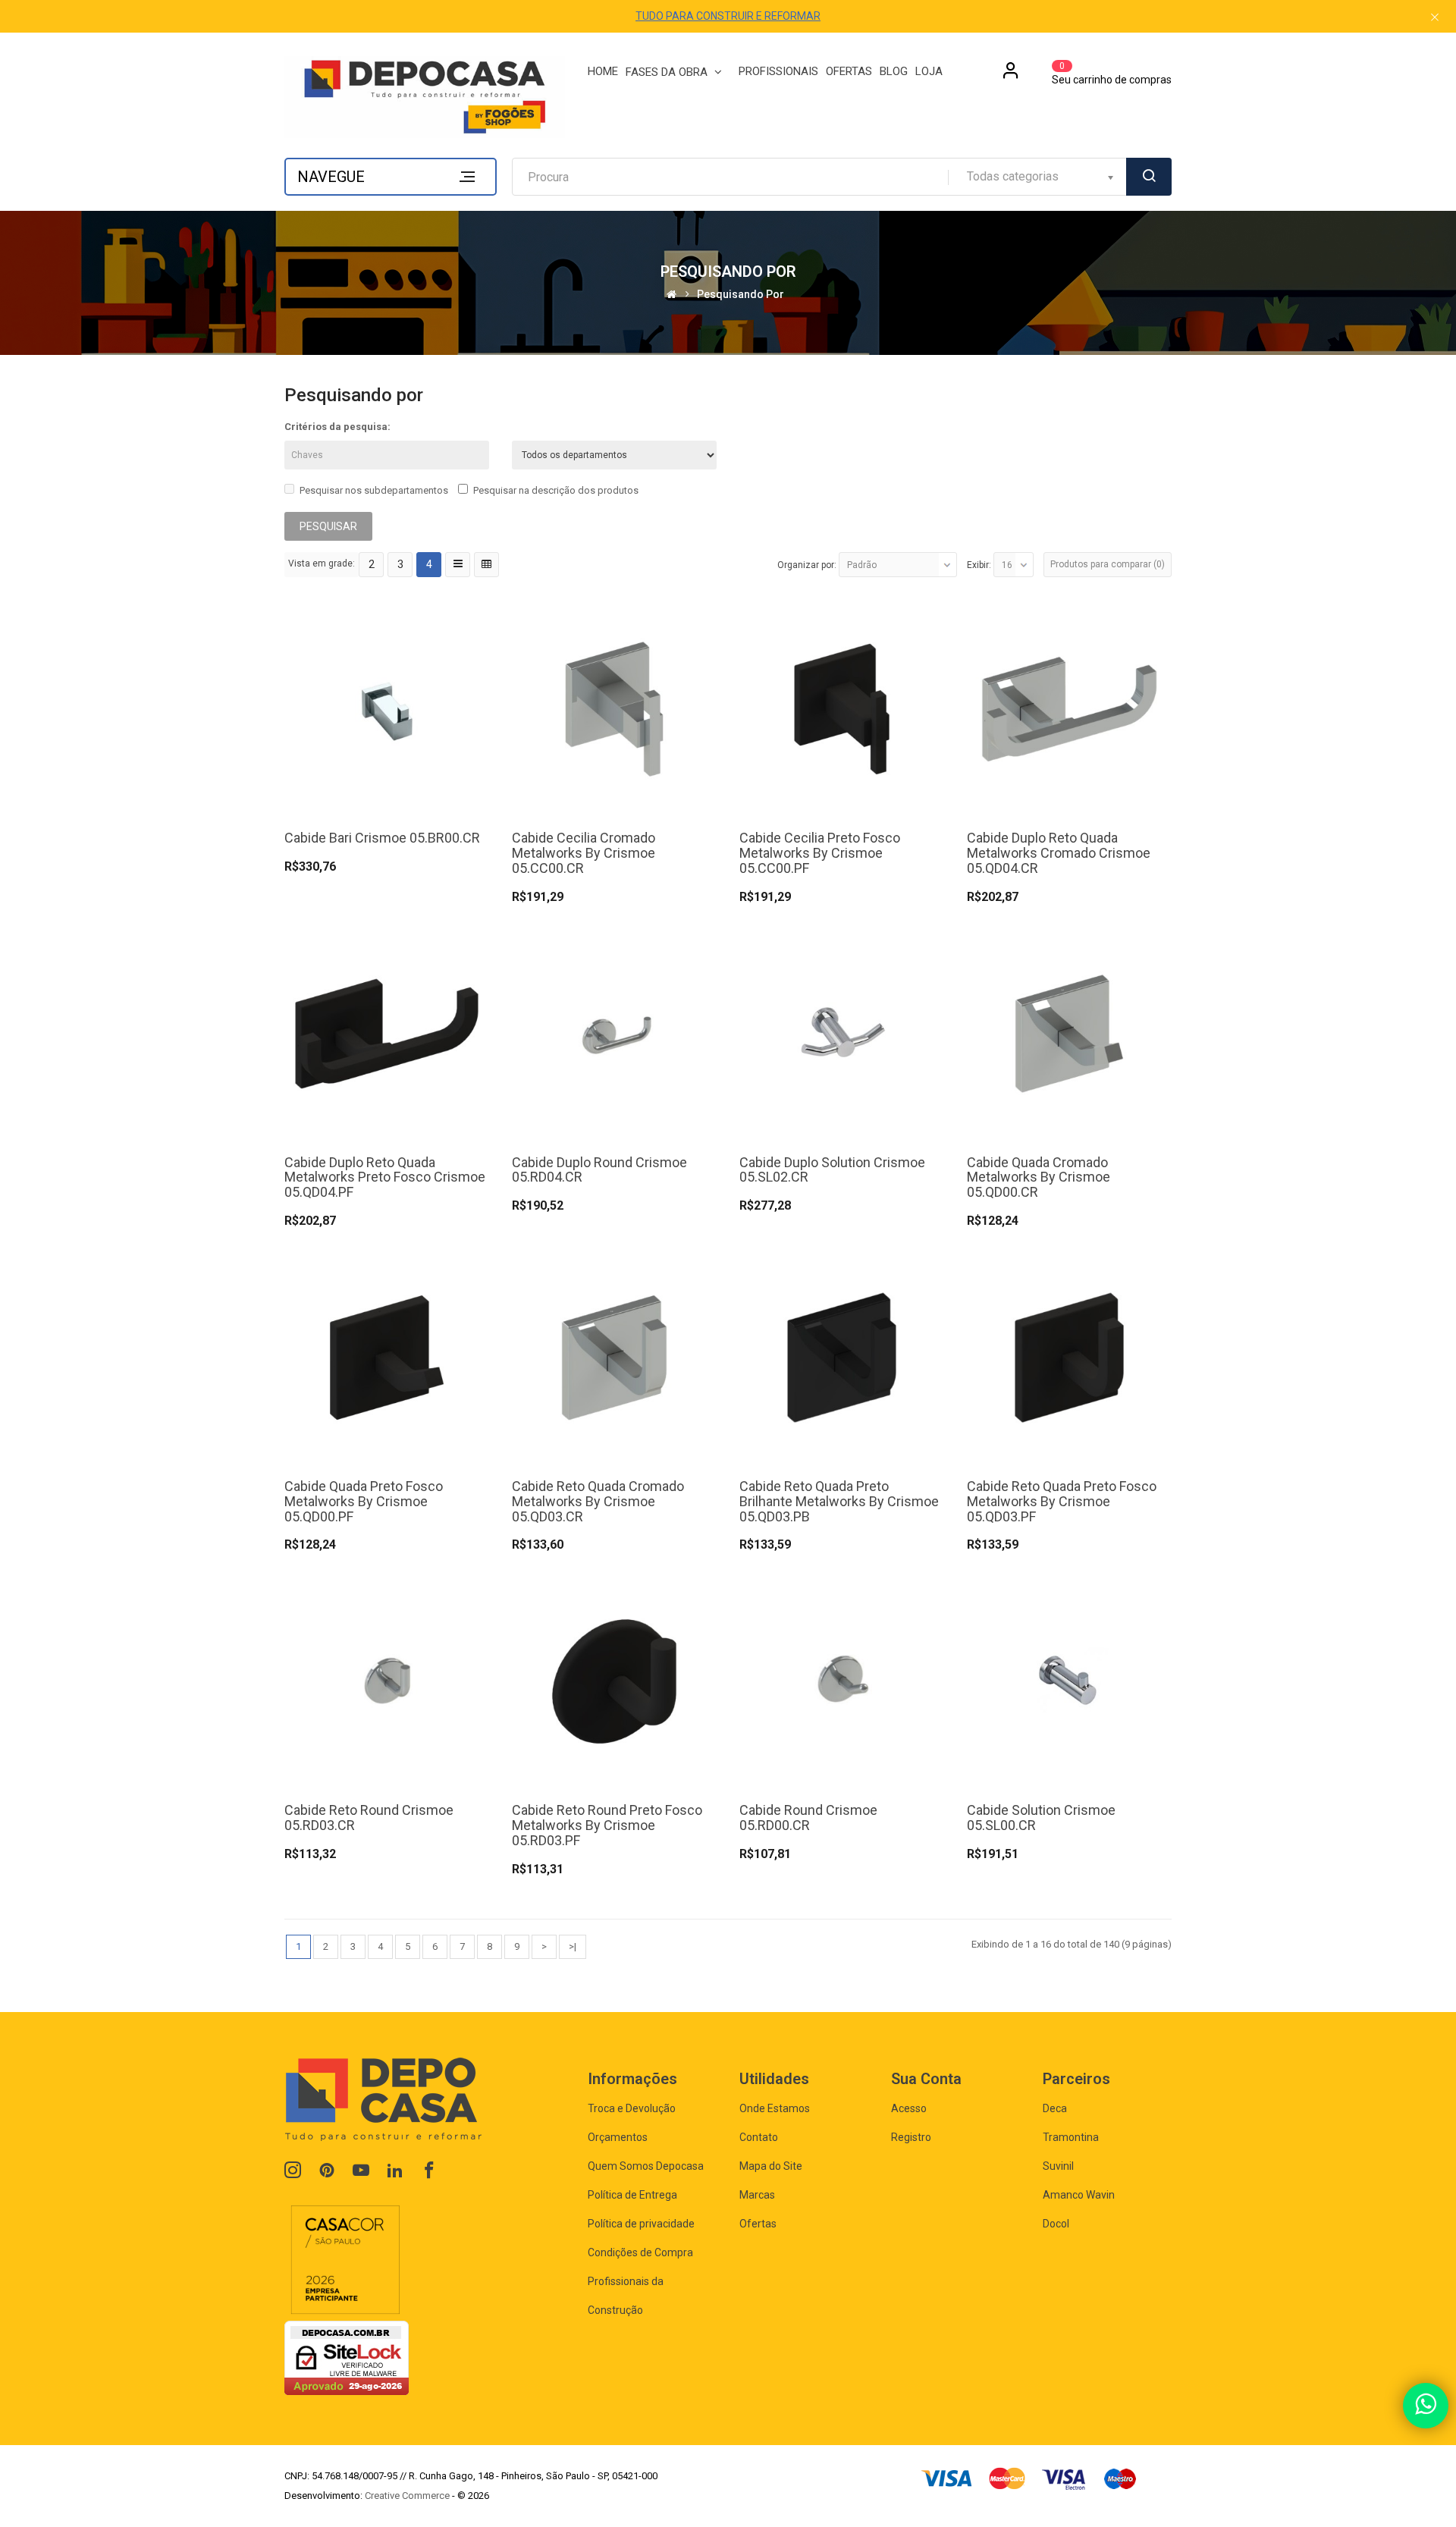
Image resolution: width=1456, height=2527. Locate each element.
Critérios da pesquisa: (337, 427)
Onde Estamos (775, 2108)
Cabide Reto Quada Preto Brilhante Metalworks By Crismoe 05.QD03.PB (839, 1501)
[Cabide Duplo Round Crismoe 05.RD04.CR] (614, 1033)
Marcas (757, 2195)
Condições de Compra (640, 2252)
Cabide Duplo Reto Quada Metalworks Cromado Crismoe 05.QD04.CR (1059, 853)
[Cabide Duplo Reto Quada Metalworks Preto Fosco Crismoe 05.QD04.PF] (387, 1033)
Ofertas (758, 2224)
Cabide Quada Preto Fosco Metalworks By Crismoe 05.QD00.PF (364, 1501)
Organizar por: (807, 565)
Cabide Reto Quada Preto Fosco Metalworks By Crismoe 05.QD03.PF (1062, 1501)
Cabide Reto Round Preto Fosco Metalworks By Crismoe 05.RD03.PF (607, 1825)
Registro (911, 2137)
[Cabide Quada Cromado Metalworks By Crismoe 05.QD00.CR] (1069, 1033)
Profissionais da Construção (626, 2296)
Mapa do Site (771, 2166)
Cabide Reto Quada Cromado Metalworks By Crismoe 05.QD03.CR (598, 1501)
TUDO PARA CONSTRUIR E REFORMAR (728, 16)
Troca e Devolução (632, 2108)
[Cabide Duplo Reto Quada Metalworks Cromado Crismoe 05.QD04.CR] (1069, 709)
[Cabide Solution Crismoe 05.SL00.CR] (1069, 1681)
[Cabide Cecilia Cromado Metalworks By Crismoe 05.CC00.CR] (614, 709)
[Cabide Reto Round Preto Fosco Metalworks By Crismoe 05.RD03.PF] (614, 1681)
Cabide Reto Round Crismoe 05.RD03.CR (369, 1818)
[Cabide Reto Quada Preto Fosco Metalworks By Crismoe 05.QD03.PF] (1069, 1356)
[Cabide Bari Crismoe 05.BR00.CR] (387, 709)
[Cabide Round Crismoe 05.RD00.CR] (842, 1681)
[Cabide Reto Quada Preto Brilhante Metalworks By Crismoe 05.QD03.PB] (842, 1356)
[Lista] (458, 565)
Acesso (909, 2108)
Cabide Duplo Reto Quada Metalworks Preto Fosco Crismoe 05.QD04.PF (385, 1177)
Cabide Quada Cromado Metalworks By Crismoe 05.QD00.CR (1039, 1177)
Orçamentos (618, 2137)
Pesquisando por (741, 295)
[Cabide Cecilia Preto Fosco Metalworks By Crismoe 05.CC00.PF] (842, 709)
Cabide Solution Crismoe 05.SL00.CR (1041, 1818)
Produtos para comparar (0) (1108, 564)
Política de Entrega (632, 2195)
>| (573, 1946)
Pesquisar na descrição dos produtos (556, 490)
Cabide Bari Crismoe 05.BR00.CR (382, 838)
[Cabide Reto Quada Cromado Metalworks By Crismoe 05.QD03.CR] (614, 1356)
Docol (1056, 2224)
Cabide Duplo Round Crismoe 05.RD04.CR (599, 1170)
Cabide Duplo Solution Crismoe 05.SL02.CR (832, 1170)
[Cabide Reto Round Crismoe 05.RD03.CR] (387, 1681)
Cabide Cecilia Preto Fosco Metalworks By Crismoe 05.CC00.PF (820, 853)
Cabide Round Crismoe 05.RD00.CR (808, 1818)
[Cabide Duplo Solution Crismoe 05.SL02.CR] (842, 1033)
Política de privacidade (641, 2224)
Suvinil (1058, 2166)
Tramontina (1071, 2137)
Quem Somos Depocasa (646, 2166)
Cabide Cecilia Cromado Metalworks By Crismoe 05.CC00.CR (584, 853)
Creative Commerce (407, 2496)
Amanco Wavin (1079, 2195)
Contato (759, 2137)
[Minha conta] (1011, 76)
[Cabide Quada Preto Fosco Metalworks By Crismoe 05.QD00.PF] (387, 1356)
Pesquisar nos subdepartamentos (374, 490)
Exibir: (979, 565)
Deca (1055, 2108)
